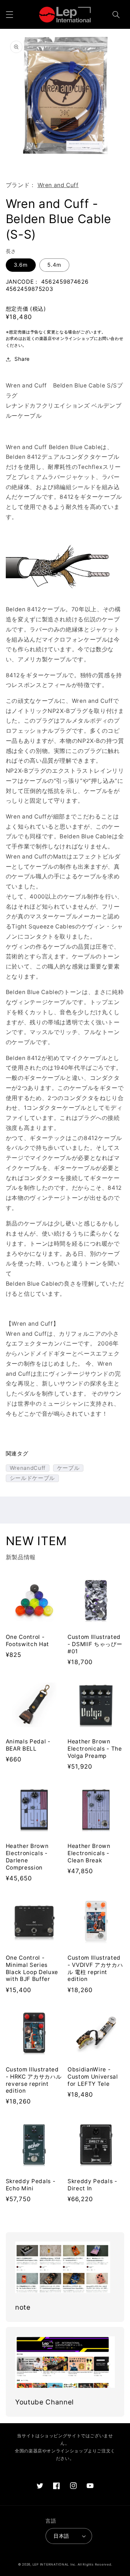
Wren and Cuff (58, 185)
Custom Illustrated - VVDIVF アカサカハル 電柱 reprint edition (95, 1968)
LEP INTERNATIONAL (51, 2564)
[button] (9, 14)
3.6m (21, 265)
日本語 (61, 2536)
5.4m (54, 265)
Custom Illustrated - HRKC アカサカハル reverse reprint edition (34, 2080)
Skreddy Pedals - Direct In (92, 2185)
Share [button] (22, 359)
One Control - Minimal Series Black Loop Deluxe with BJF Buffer (32, 1968)
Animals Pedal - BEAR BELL (28, 1745)
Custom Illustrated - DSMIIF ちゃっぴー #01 (95, 1644)
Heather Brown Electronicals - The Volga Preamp (95, 1749)
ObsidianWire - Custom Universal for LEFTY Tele (93, 2077)
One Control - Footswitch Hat (27, 1641)
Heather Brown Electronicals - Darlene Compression (27, 1857)
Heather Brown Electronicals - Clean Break (89, 1853)
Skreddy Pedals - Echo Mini (31, 2185)
